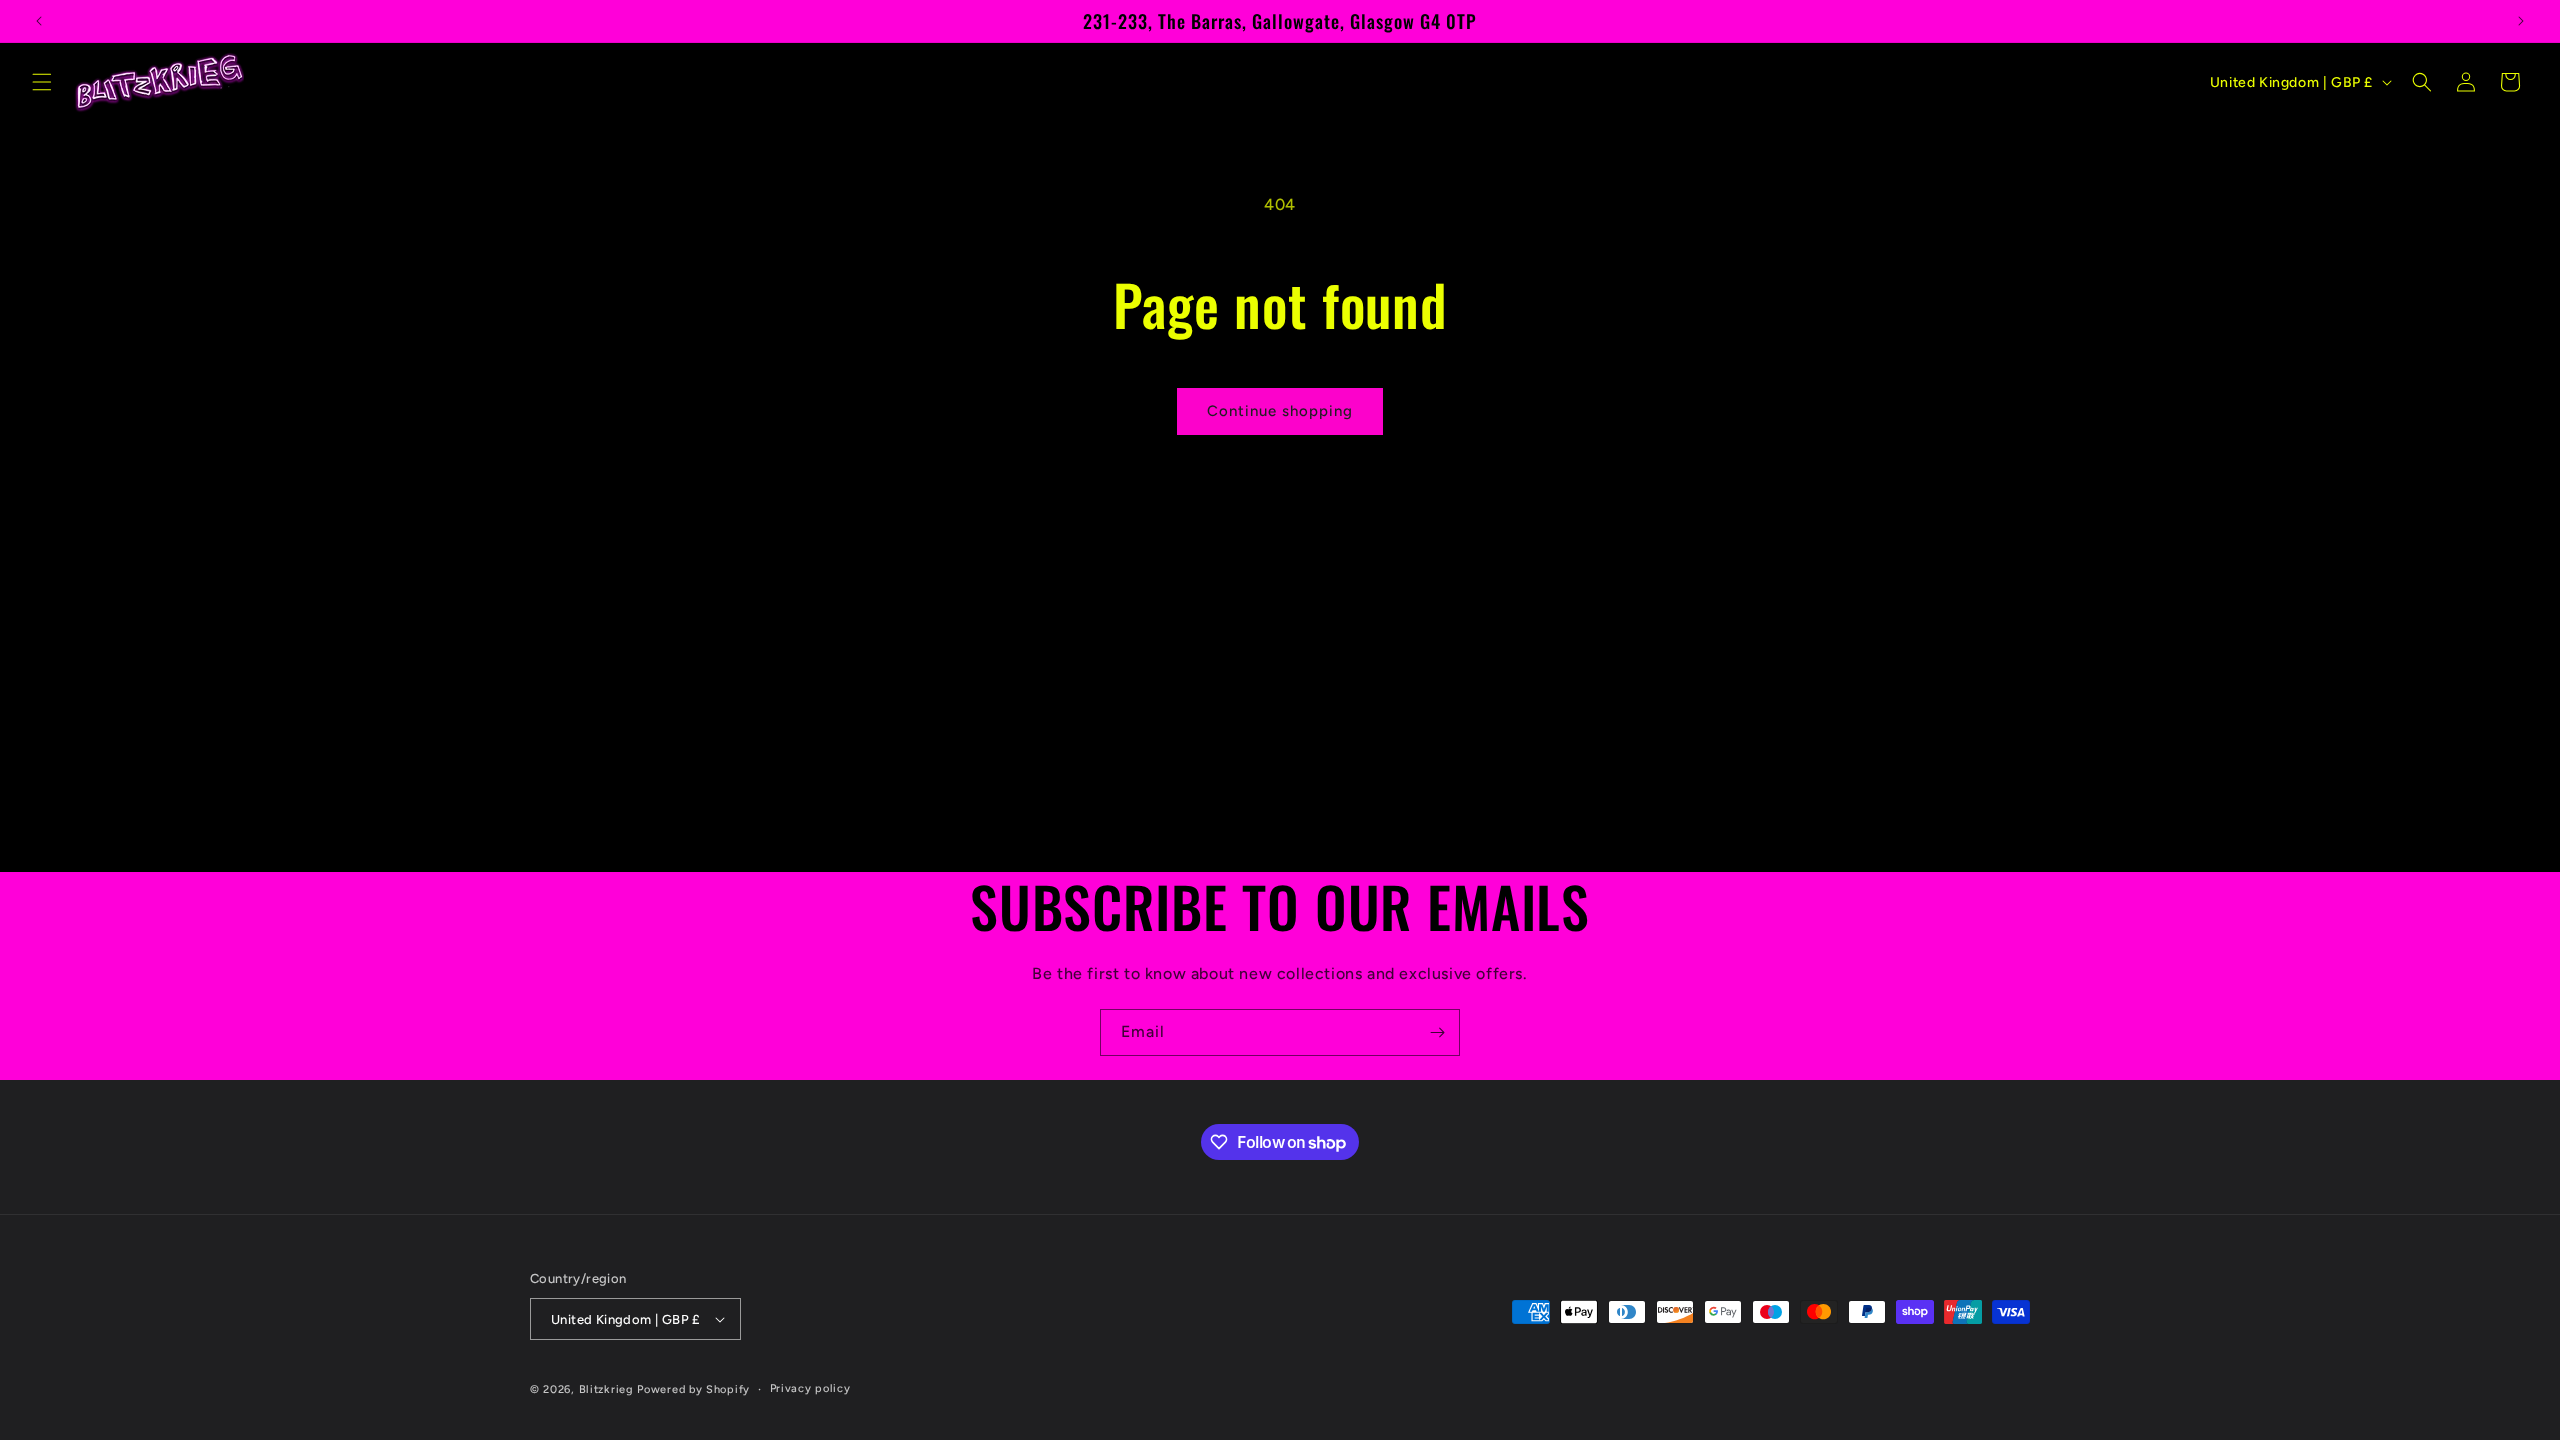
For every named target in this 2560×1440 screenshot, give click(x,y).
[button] (42, 82)
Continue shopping (1280, 411)
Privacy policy (810, 1388)
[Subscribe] (1437, 1032)
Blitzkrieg (606, 1389)
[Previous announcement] (39, 21)
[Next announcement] (2521, 21)
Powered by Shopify (693, 1389)
